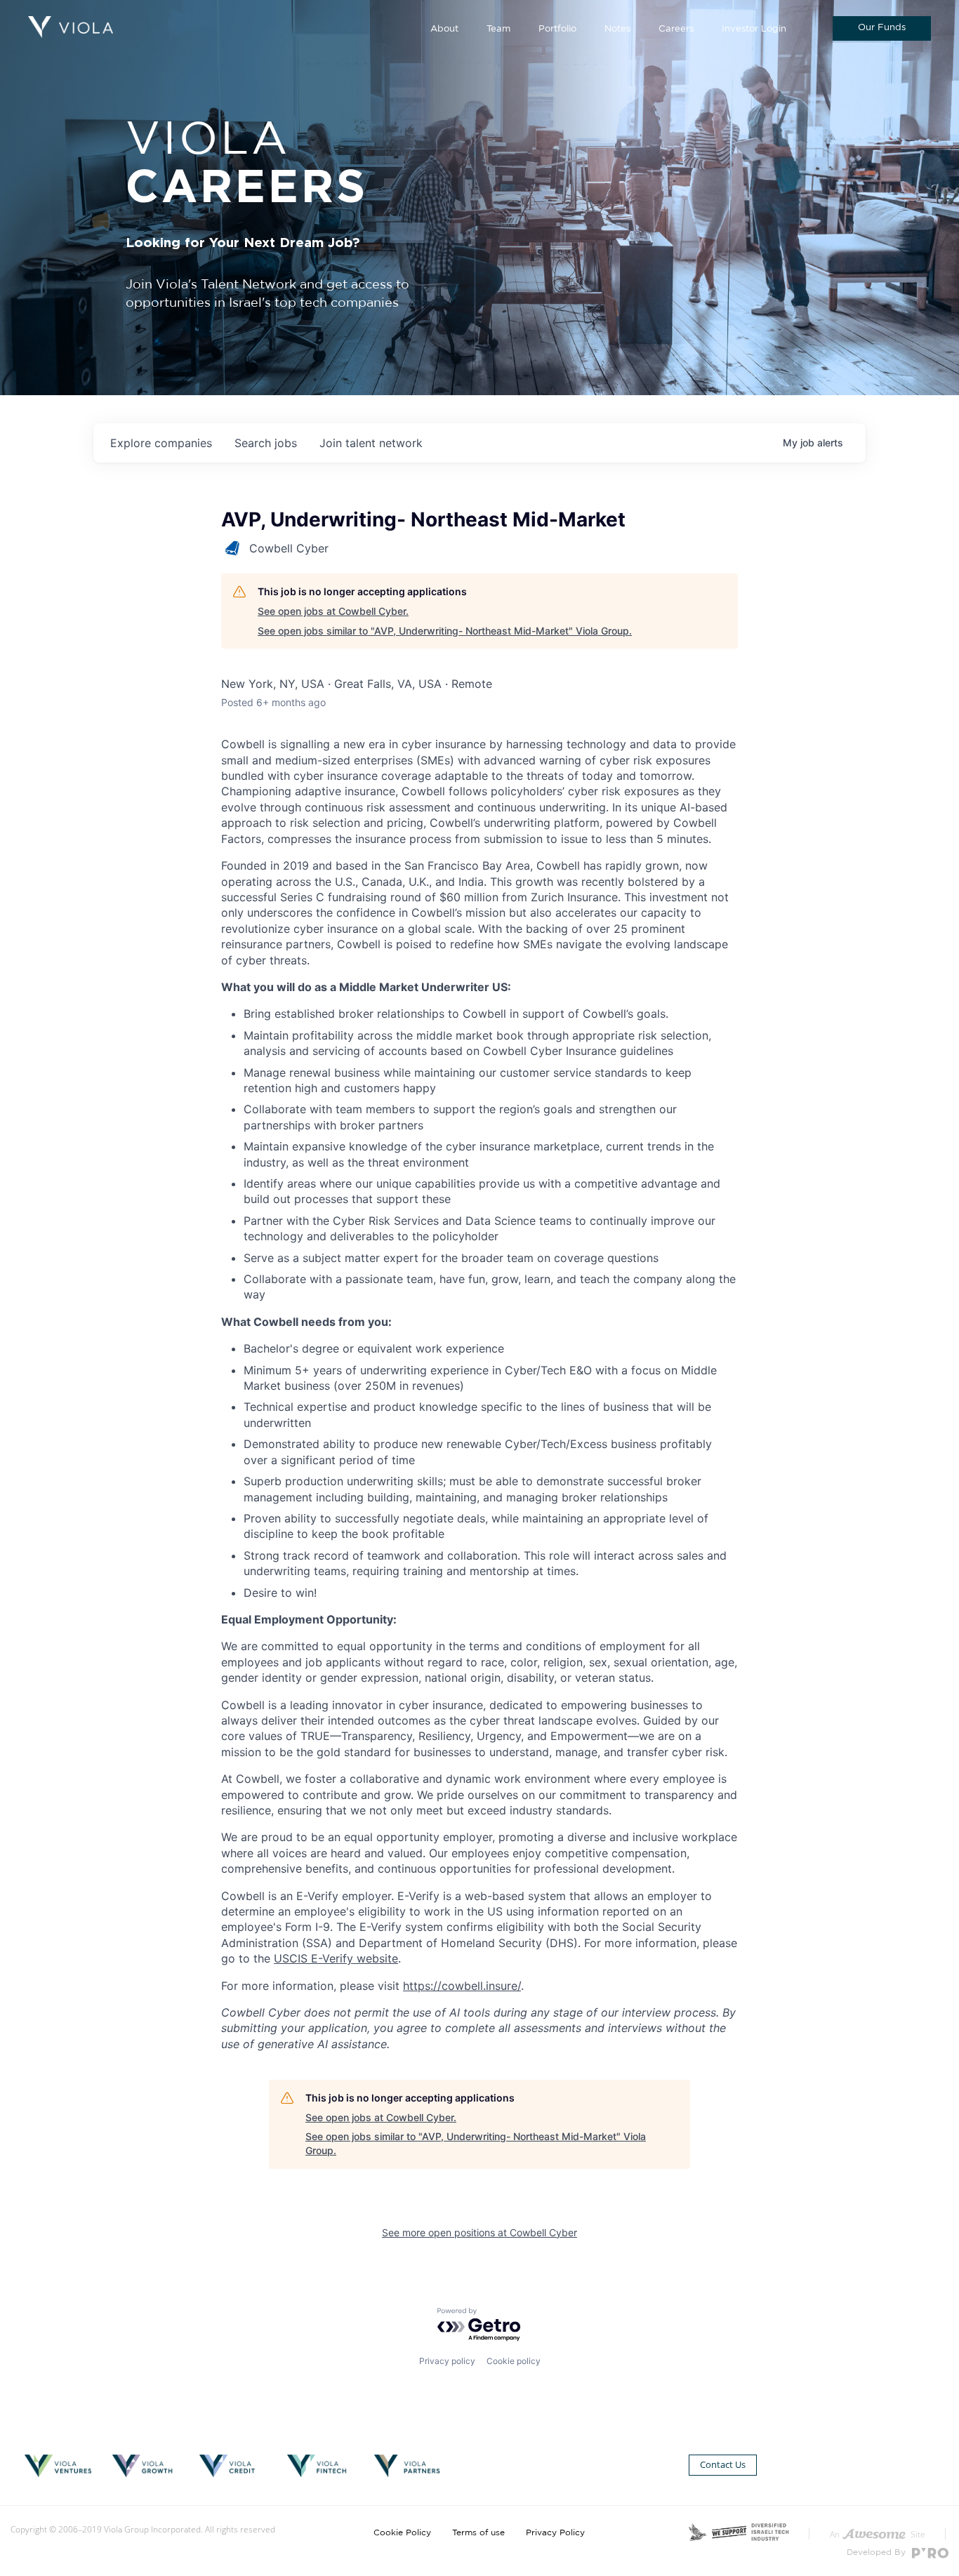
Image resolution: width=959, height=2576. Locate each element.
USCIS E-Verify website (336, 1958)
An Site (878, 2534)
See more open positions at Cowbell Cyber (479, 2232)
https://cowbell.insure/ (462, 1986)
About (444, 29)
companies (161, 443)
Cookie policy (514, 2361)
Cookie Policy (402, 2532)
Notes (617, 29)
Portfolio (557, 29)
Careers (676, 29)
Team (498, 29)
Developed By (878, 2552)
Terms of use (478, 2532)
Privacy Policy (555, 2532)
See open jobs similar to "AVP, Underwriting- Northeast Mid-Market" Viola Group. (445, 631)
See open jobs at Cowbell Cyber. (333, 611)
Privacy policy (447, 2361)
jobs (266, 443)
